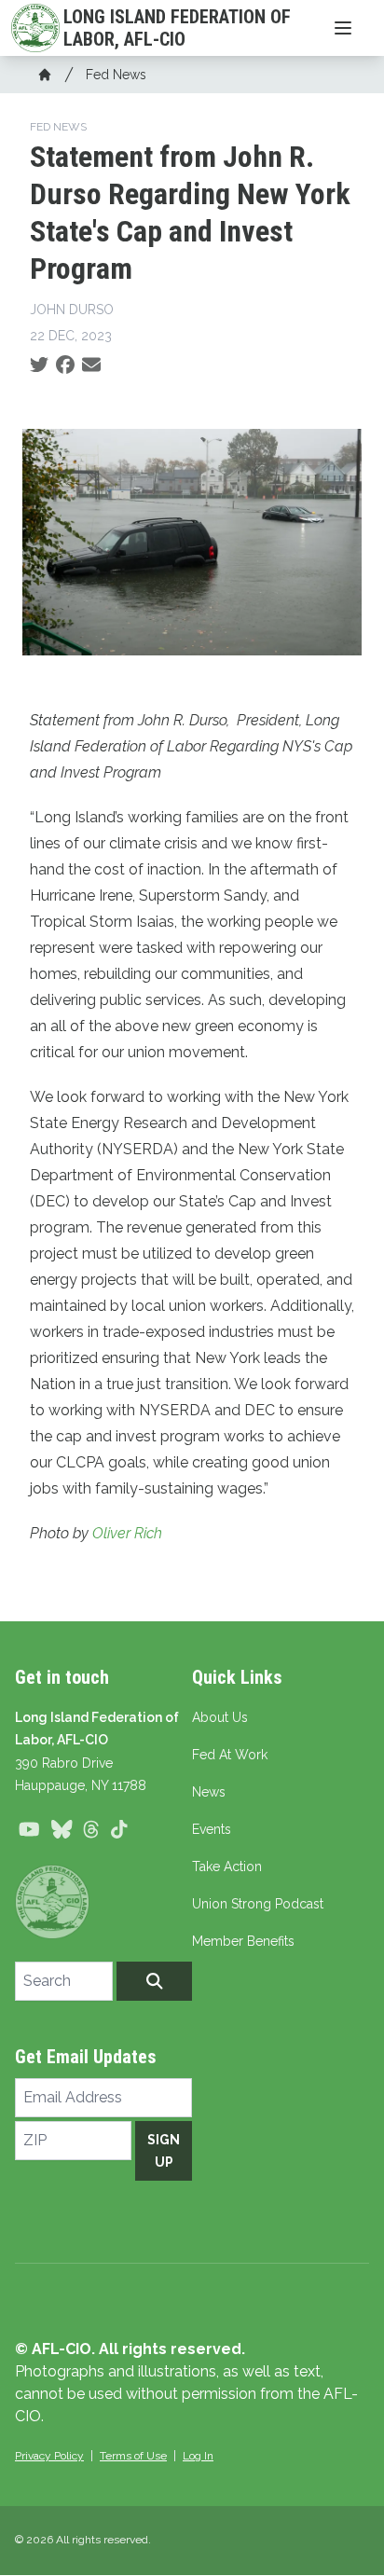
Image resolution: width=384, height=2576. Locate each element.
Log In (198, 2456)
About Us (220, 1717)
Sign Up (164, 2151)
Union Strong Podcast (258, 1904)
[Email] (91, 365)
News (209, 1792)
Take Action (227, 1867)
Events (212, 1829)
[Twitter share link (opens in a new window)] (39, 365)
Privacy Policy (49, 2456)
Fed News (116, 75)
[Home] (45, 75)
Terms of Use (133, 2456)
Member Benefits (243, 1941)
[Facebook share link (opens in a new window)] (65, 365)
